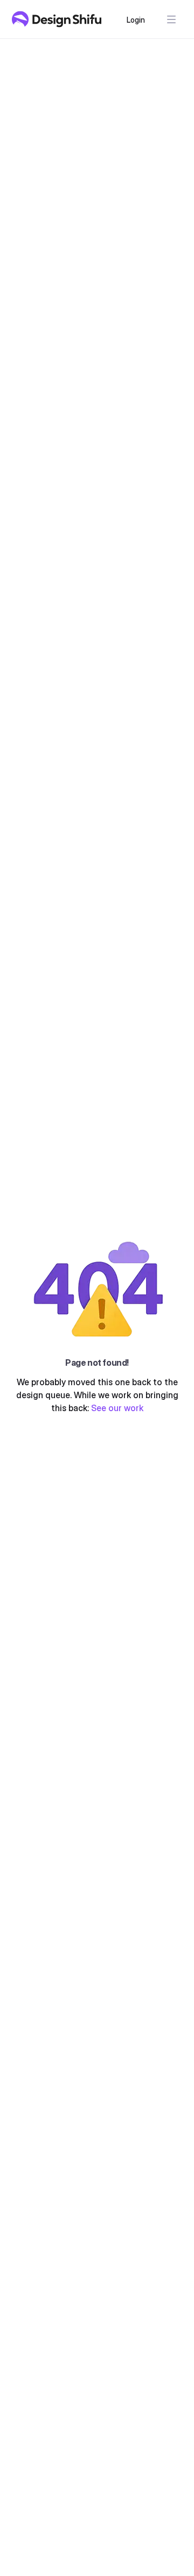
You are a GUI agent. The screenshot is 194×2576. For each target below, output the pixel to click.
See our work (117, 1408)
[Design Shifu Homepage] (57, 19)
